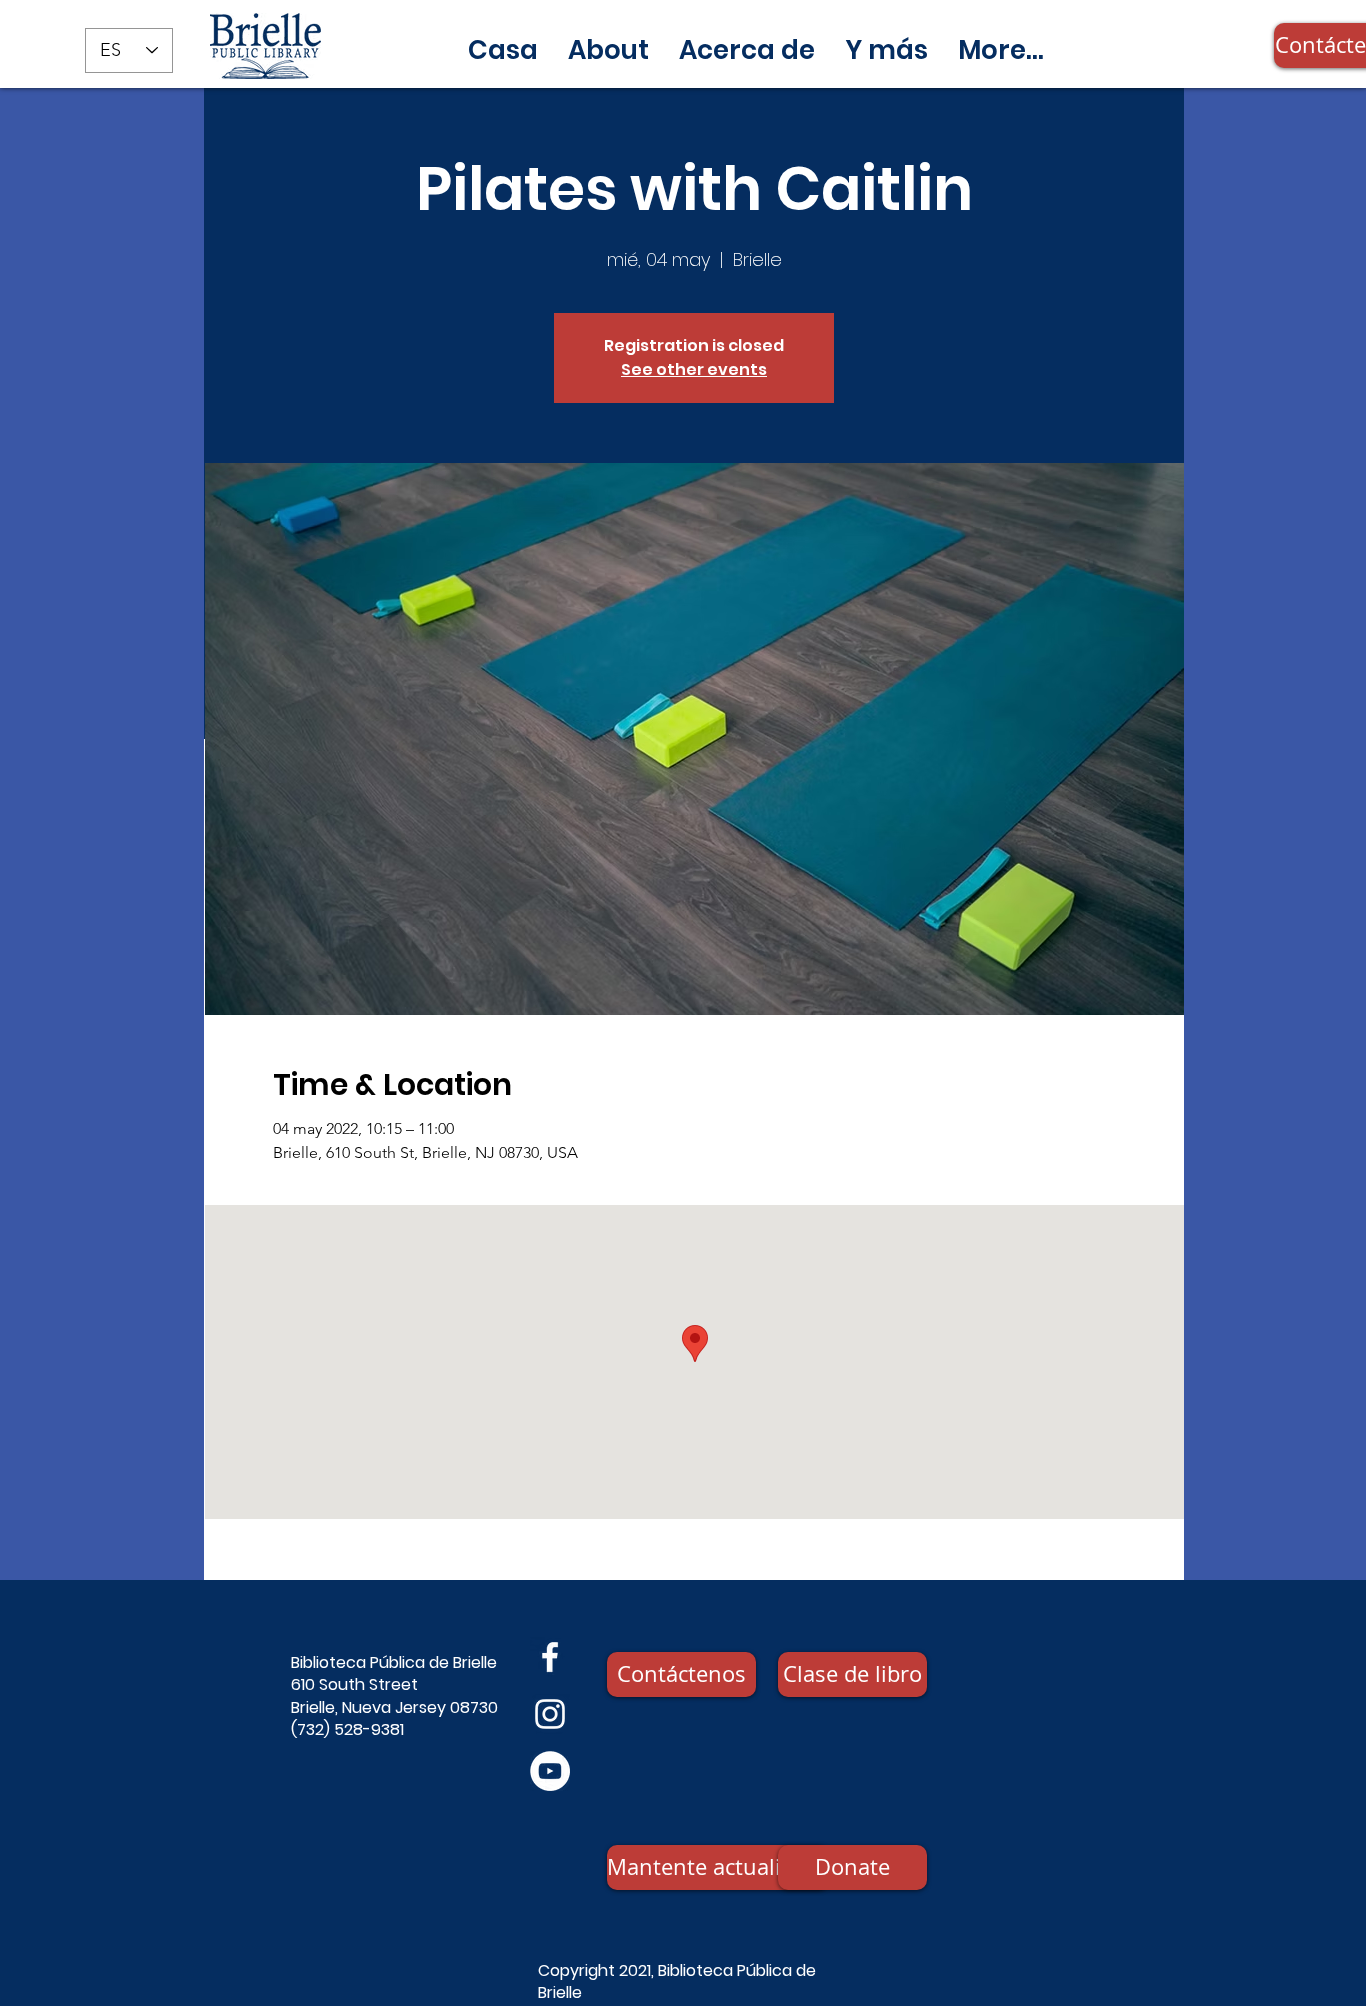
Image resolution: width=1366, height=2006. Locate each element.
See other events (694, 369)
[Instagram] (550, 1714)
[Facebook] (550, 1657)
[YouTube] (550, 1771)
